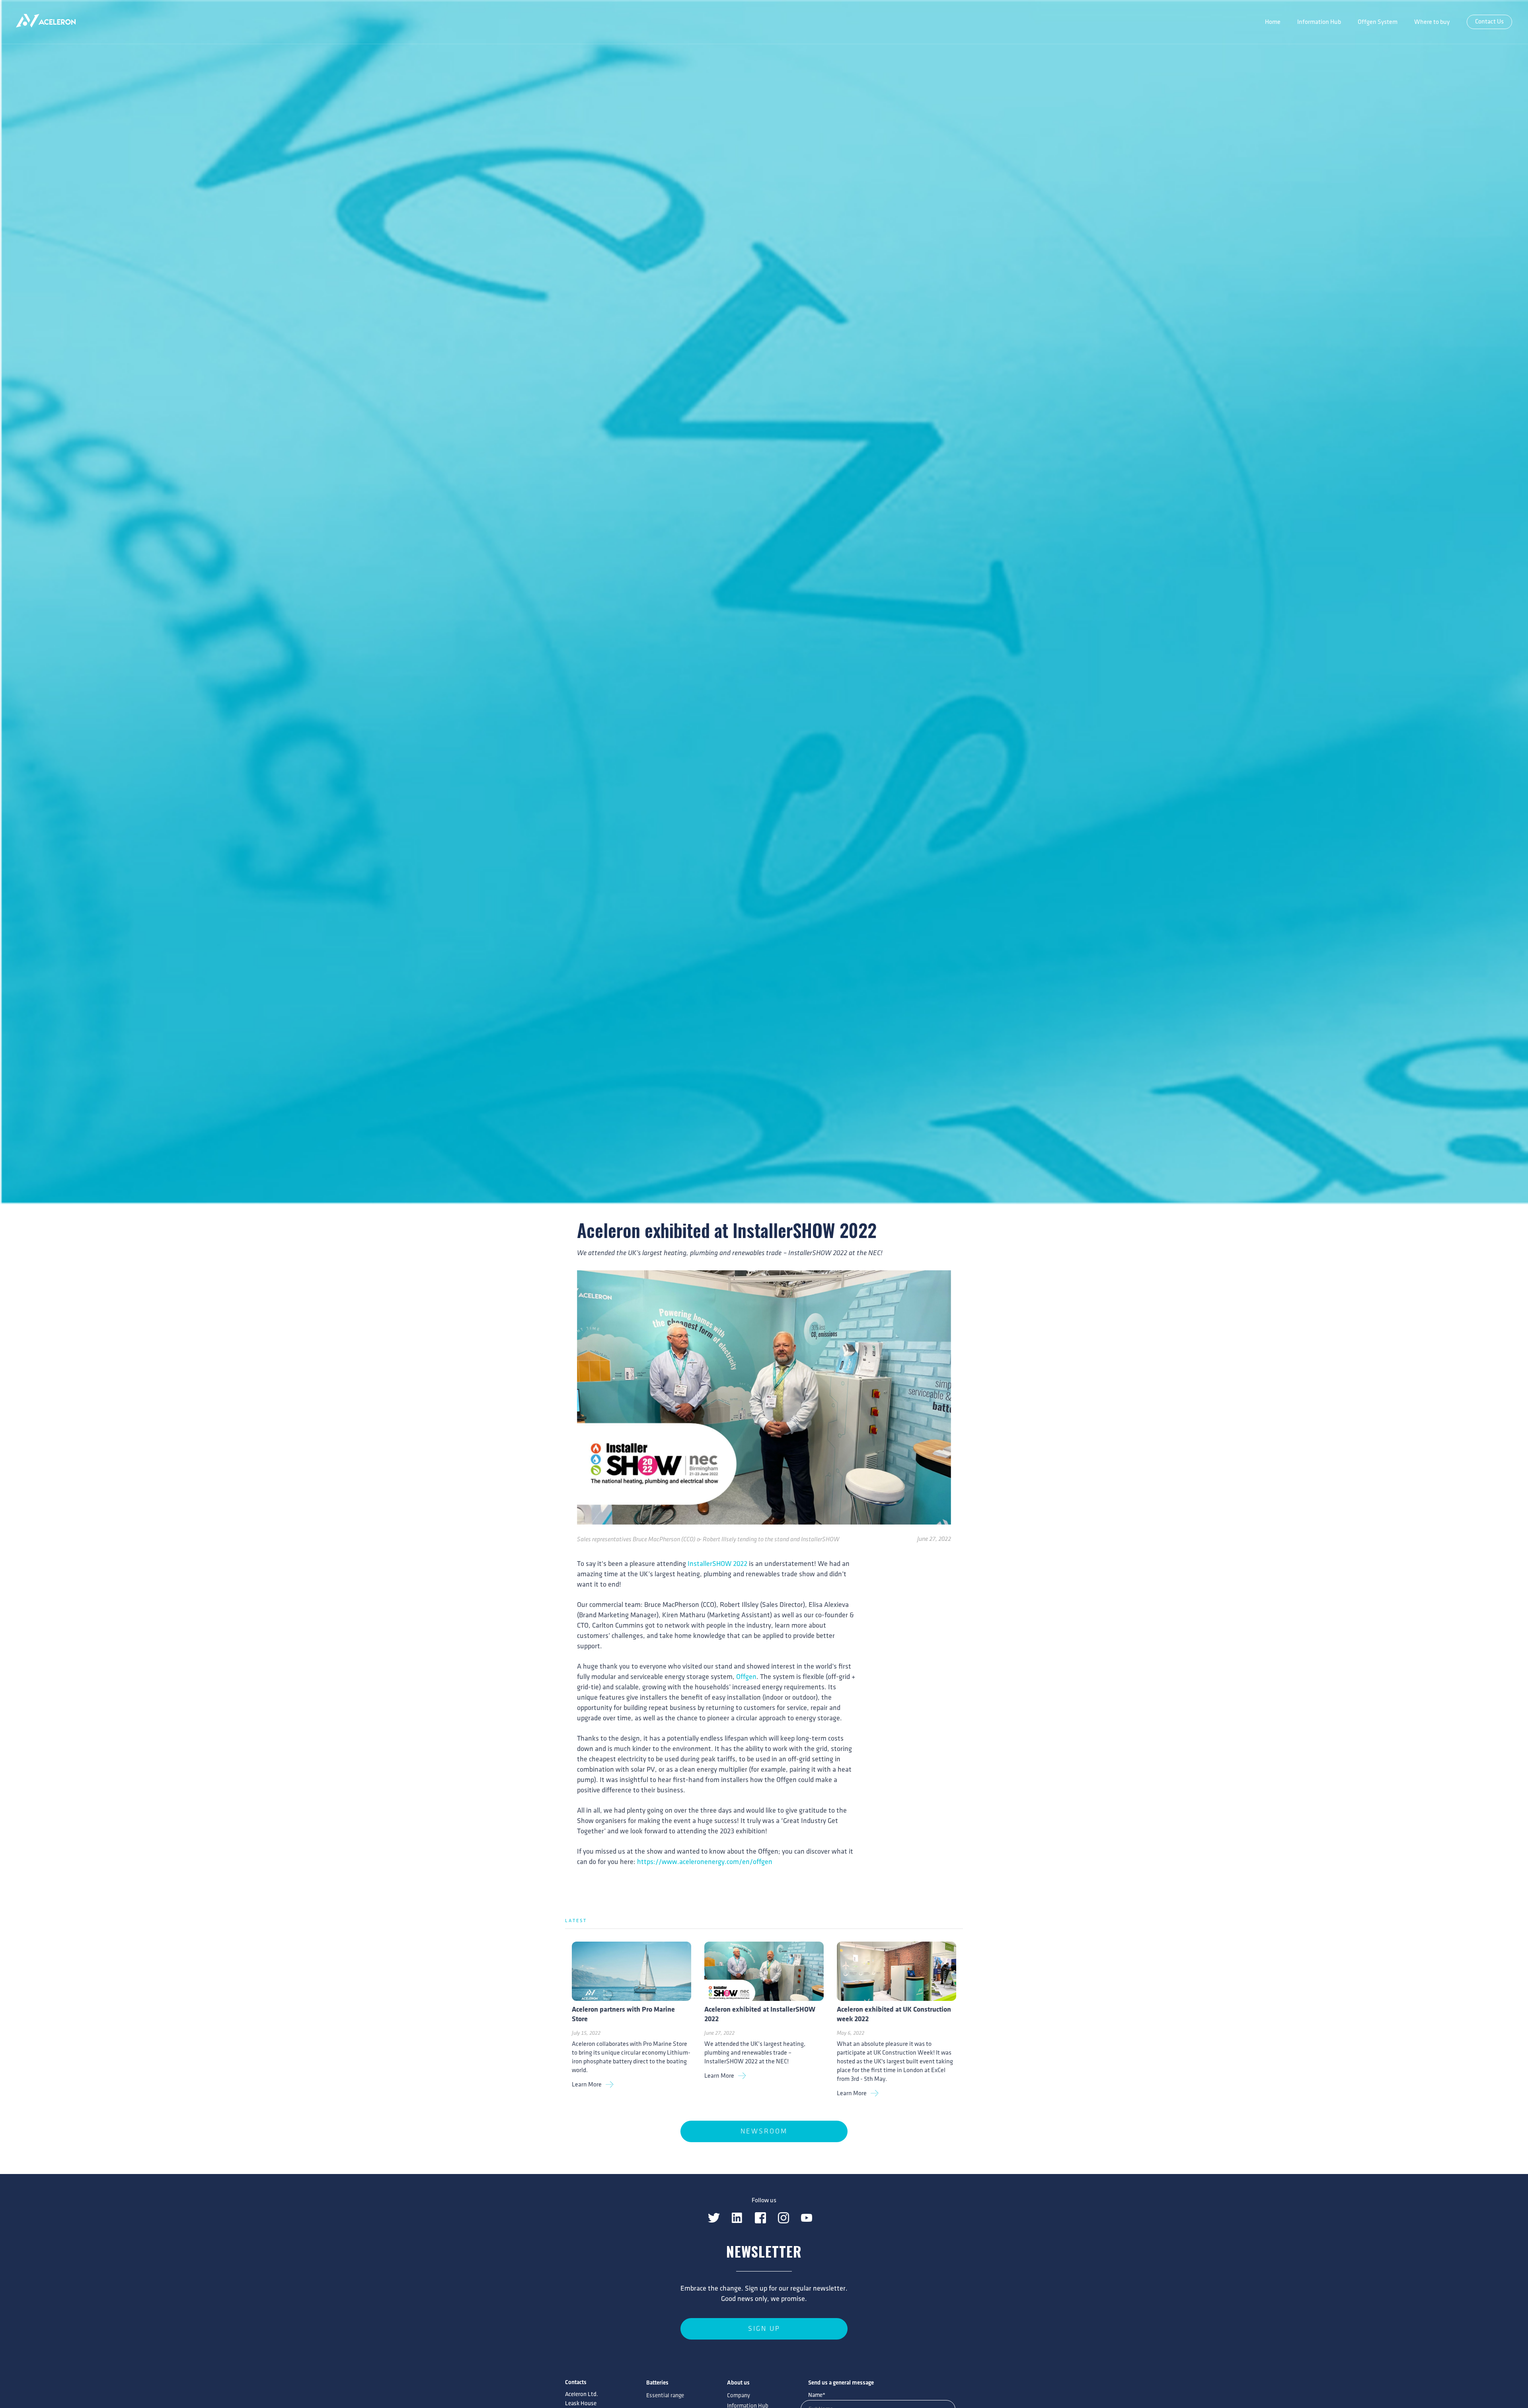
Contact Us (1489, 22)
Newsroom (764, 2131)
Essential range (665, 2396)
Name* (817, 2395)
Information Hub (1319, 22)
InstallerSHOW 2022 (717, 1564)
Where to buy (1432, 22)
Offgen (746, 1677)
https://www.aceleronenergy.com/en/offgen (705, 1862)
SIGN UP (764, 2329)
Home (1273, 22)
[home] (46, 22)
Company (739, 2396)
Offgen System (1378, 22)
